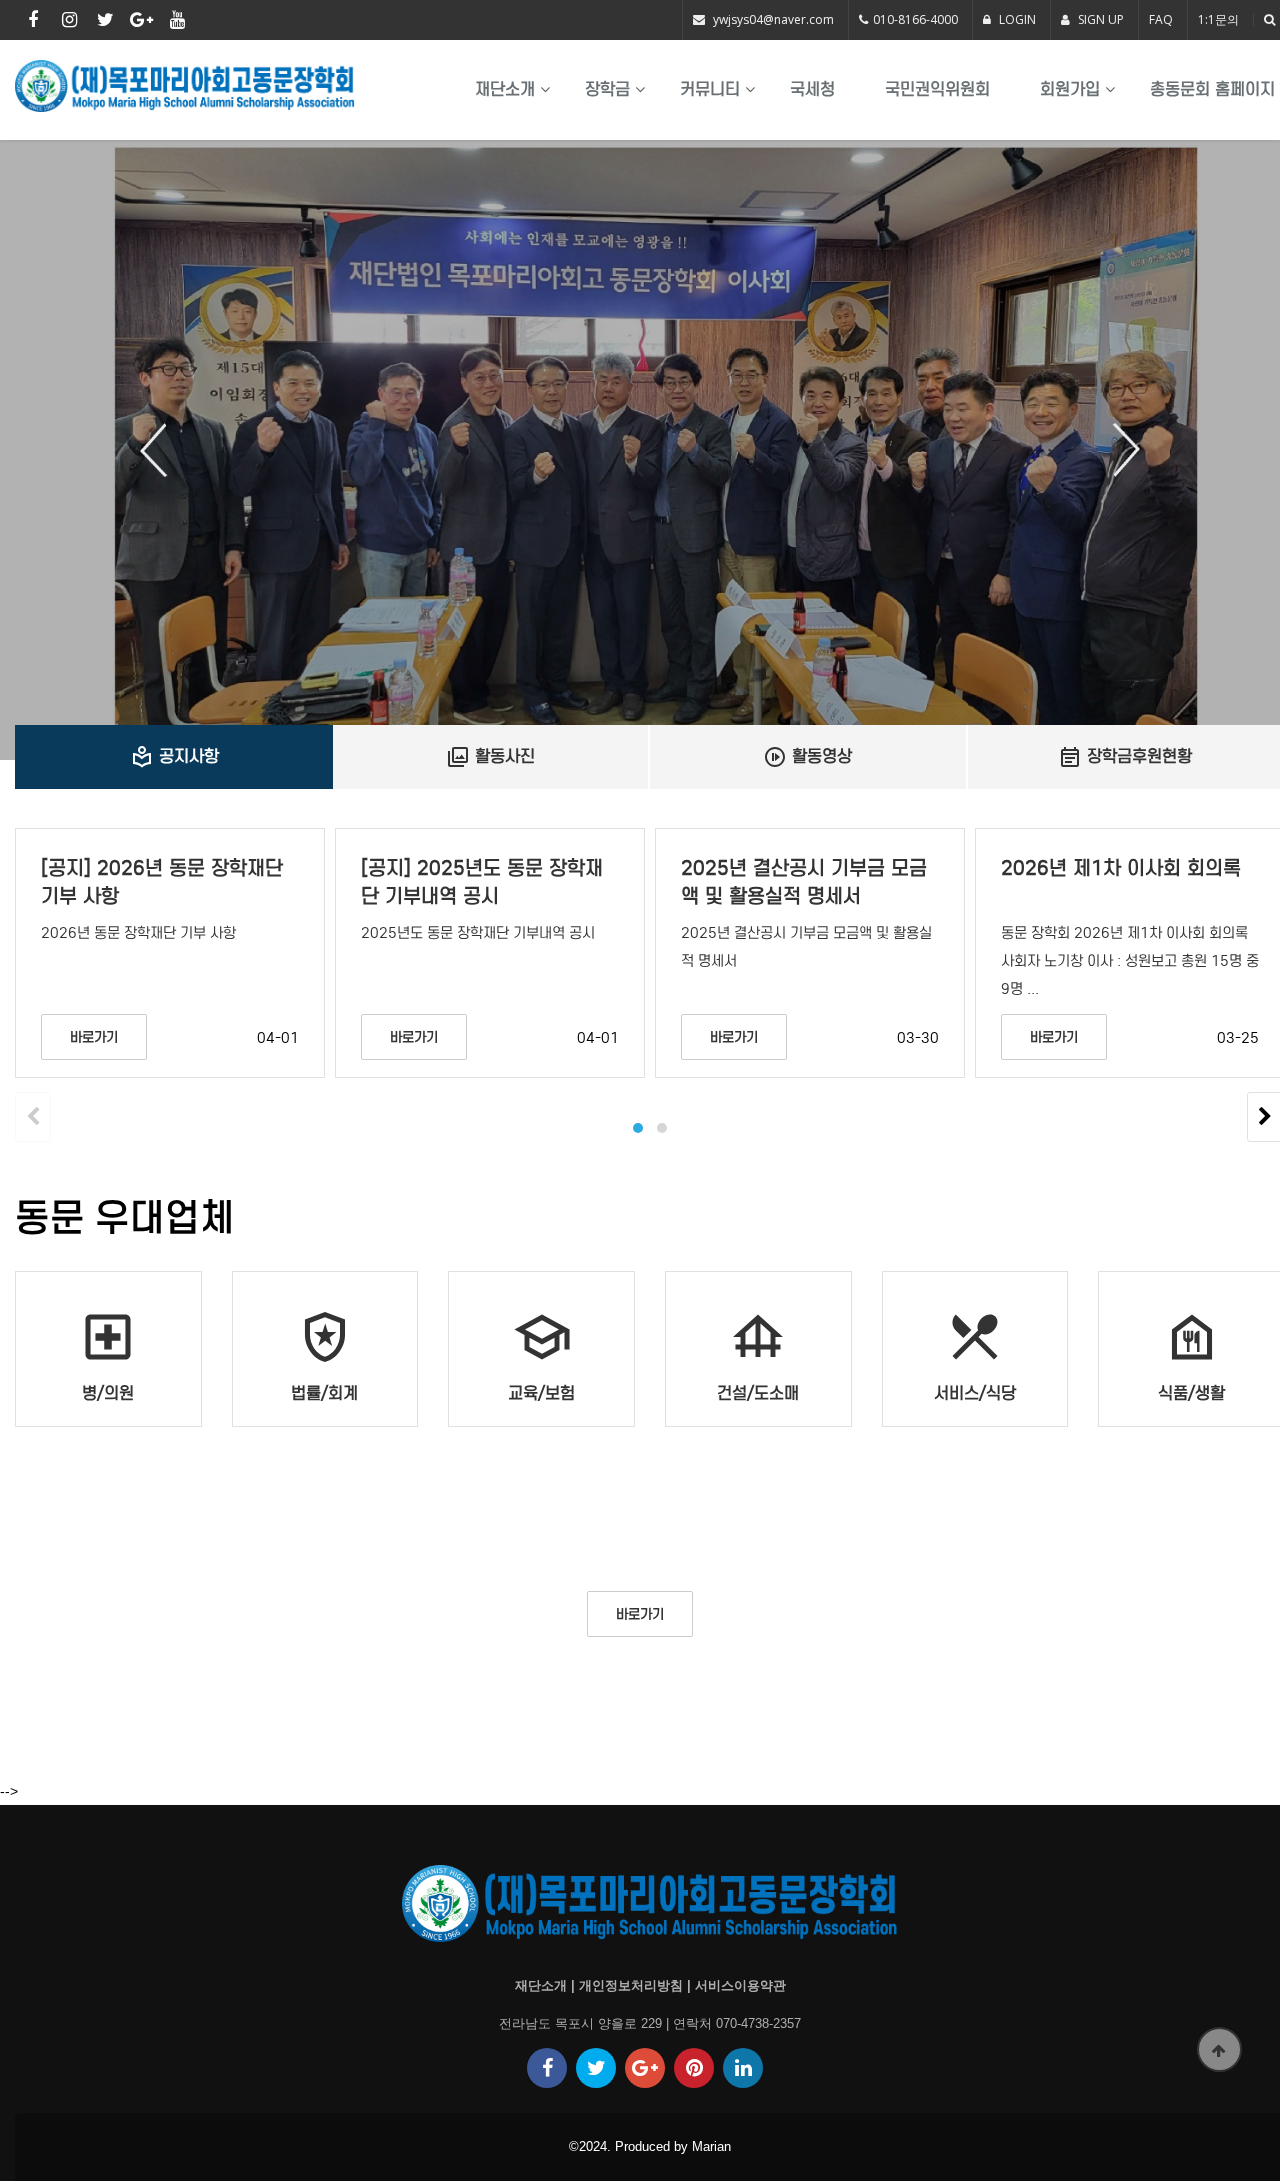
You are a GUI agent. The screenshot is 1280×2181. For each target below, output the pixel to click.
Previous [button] (161, 450)
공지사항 (174, 757)
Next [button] (1119, 450)
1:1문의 (1218, 19)
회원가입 (1070, 89)
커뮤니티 (710, 89)
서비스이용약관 (740, 1986)
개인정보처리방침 (631, 1986)
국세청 (812, 89)
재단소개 (505, 89)
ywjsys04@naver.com (773, 19)
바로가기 (94, 1037)
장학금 (607, 89)
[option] (640, 450)
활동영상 (807, 757)
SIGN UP (1099, 19)
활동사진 (490, 757)
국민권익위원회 (937, 89)
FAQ (1161, 19)
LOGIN (1016, 19)
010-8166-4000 (915, 19)
